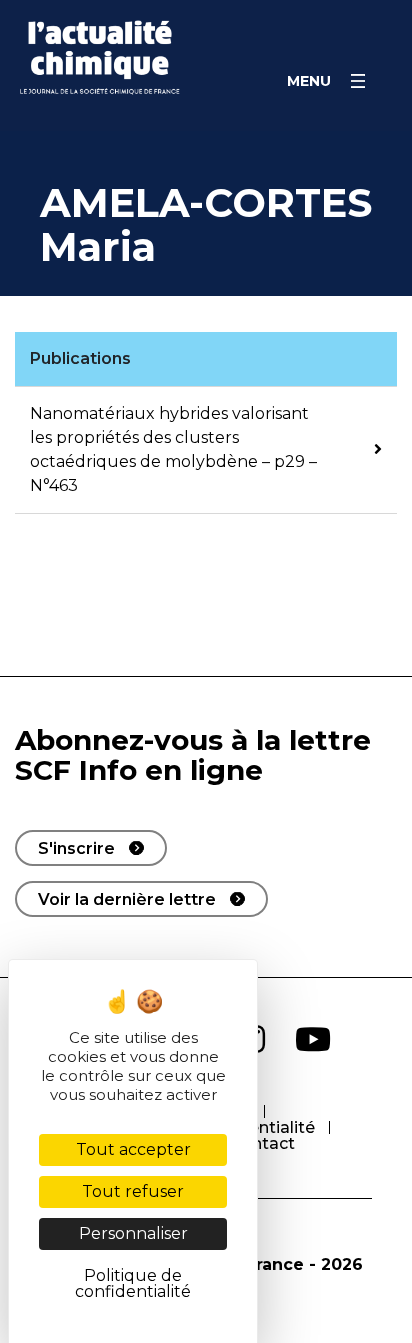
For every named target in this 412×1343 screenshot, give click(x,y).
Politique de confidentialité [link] (133, 1283)
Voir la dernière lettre (127, 899)
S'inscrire (76, 848)
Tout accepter (133, 1149)
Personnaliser (133, 1233)
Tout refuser (133, 1191)
